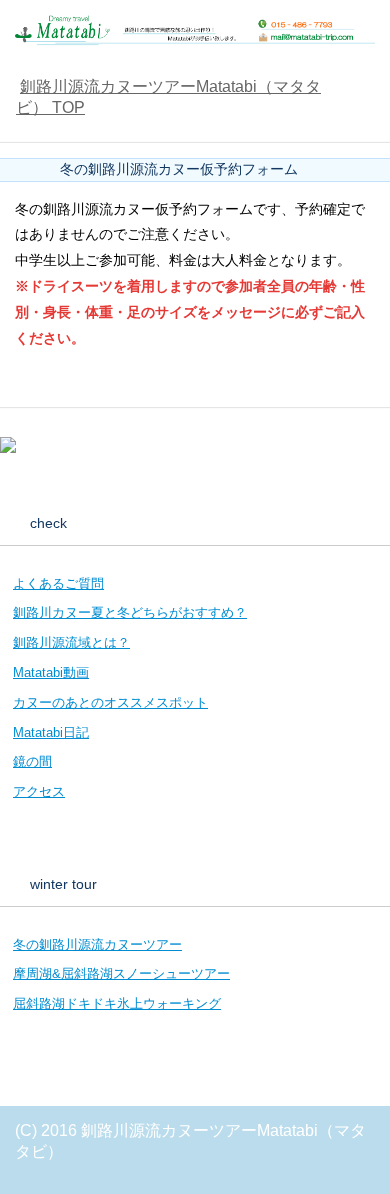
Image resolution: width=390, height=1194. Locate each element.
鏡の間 (32, 761)
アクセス (39, 791)
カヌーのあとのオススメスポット (110, 702)
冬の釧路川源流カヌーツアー (97, 944)
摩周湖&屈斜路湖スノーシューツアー (121, 973)
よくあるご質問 (58, 583)
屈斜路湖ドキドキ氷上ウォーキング (117, 1003)
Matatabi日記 (51, 732)
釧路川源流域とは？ (71, 642)
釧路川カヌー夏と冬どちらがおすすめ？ (130, 612)
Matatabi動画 (51, 672)
